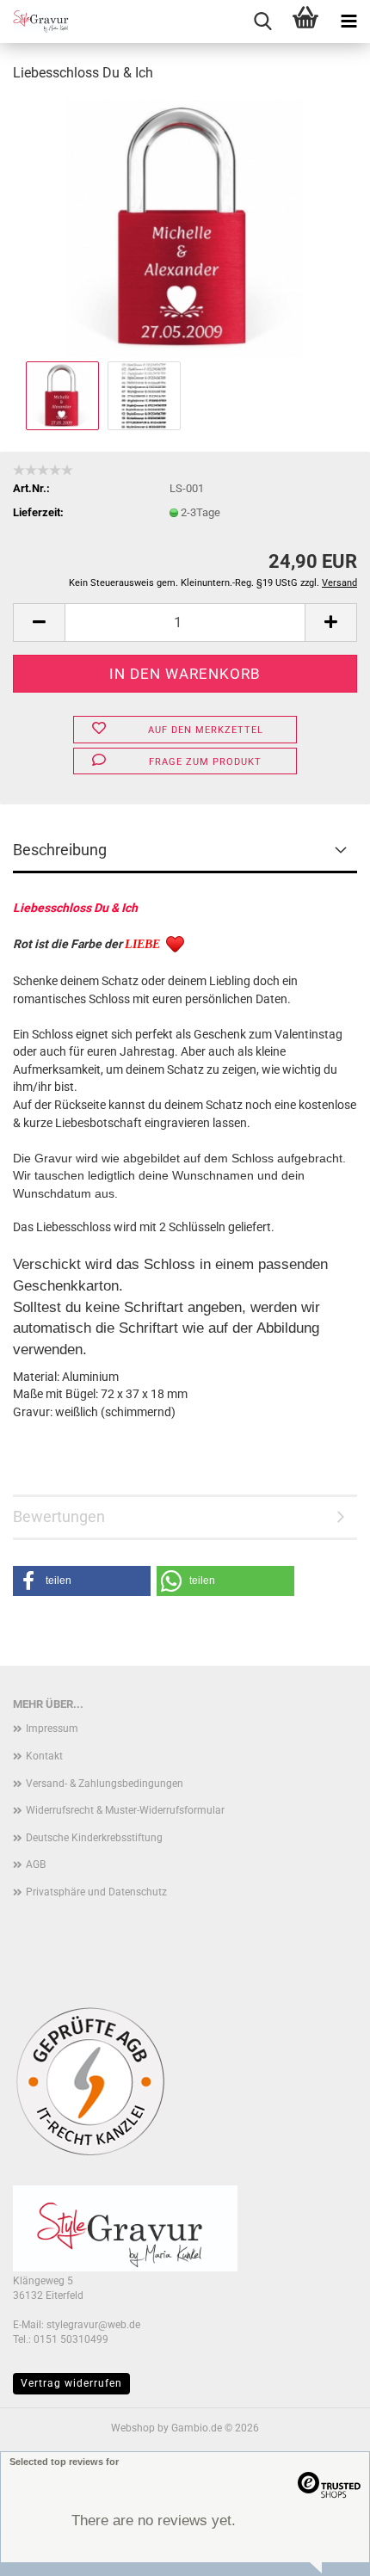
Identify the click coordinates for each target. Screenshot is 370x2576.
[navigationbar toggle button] (348, 22)
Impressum (52, 1729)
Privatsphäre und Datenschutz (96, 1892)
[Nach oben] (47, 2550)
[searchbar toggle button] (262, 22)
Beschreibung (60, 850)
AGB (36, 1864)
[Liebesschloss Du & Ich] (185, 227)
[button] (39, 622)
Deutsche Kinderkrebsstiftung (94, 1838)
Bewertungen (59, 1516)
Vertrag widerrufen (71, 2383)
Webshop (133, 2428)
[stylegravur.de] (34, 22)
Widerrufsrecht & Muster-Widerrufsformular (125, 1810)
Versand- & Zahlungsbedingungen (105, 1784)
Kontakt (44, 1756)
